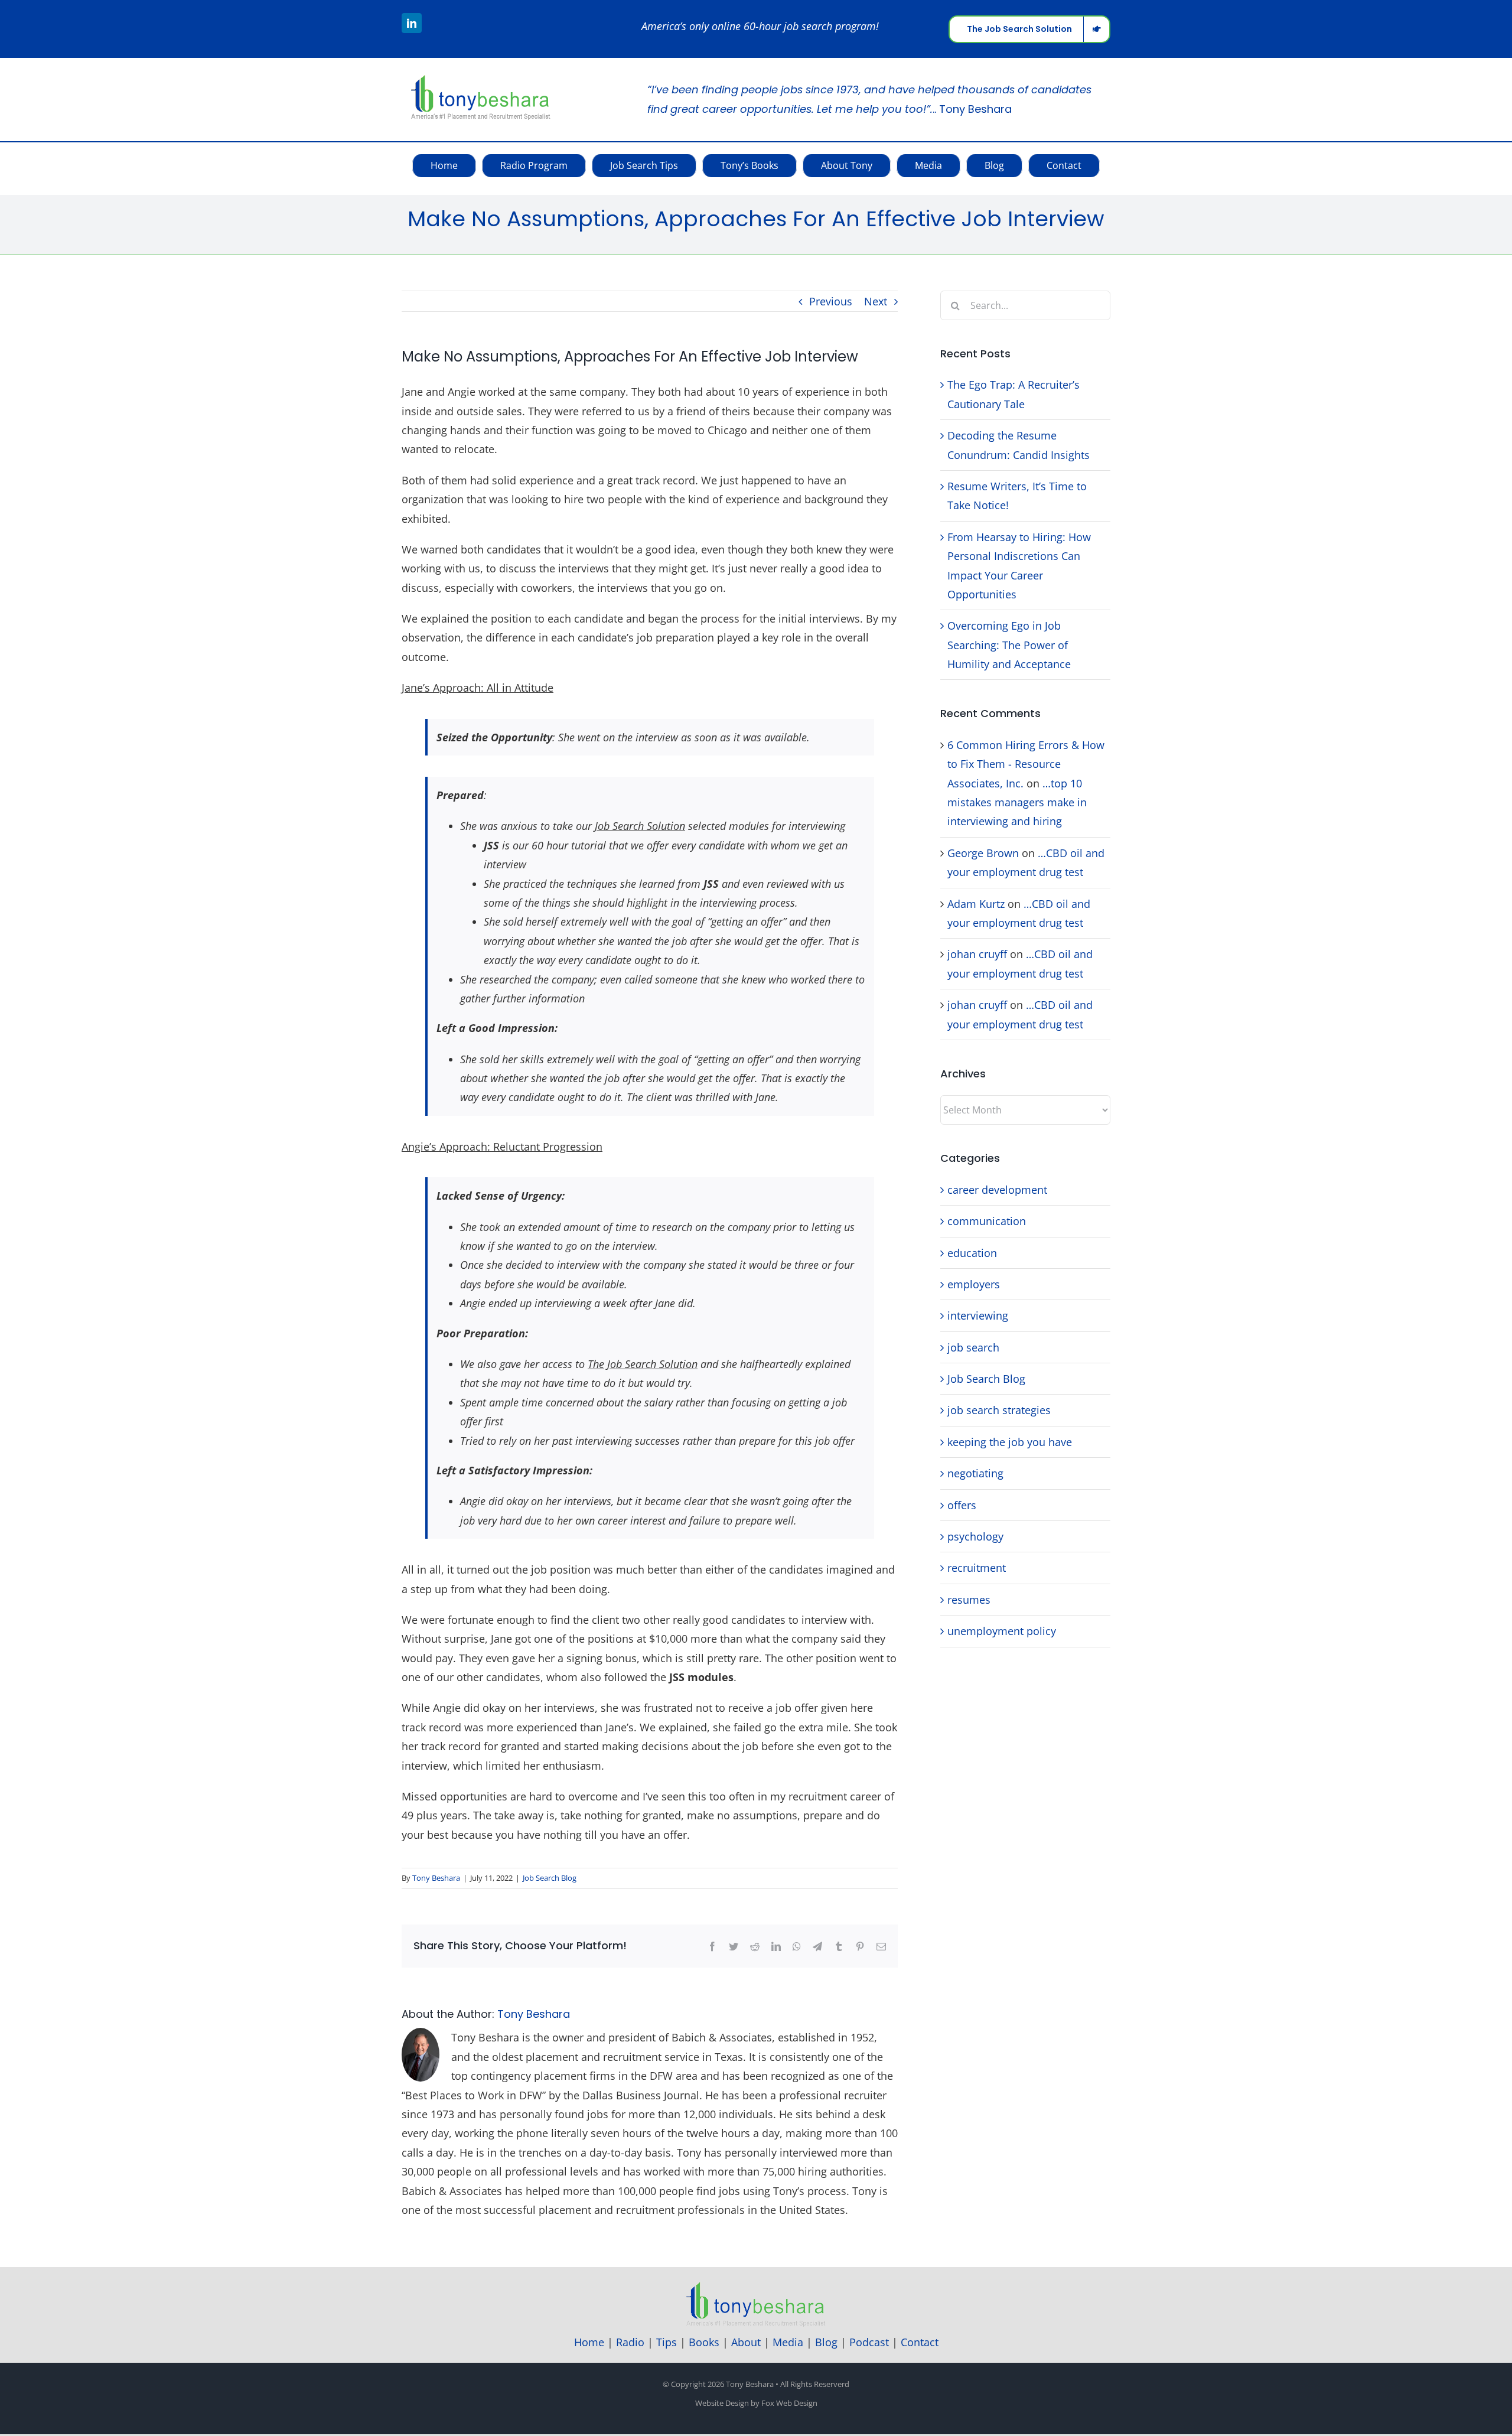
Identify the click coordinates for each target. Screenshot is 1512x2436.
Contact (920, 2342)
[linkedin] (412, 23)
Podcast (869, 2342)
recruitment (977, 1568)
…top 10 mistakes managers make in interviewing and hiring (1017, 802)
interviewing (978, 1315)
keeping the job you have (1010, 1442)
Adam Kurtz (976, 904)
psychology (975, 1536)
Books (704, 2342)
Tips (667, 2342)
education (972, 1253)
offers (962, 1505)
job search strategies (999, 1410)
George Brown (983, 853)
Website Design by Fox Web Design (756, 2403)
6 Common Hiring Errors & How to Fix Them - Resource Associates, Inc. (1026, 764)
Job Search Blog (550, 1878)
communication (987, 1221)
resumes (969, 1600)
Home (589, 2342)
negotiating (975, 1473)
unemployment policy (1002, 1631)
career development (997, 1190)
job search (973, 1347)
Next (876, 301)
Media (788, 2342)
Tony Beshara (436, 1878)
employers (974, 1284)
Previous (831, 301)
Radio (630, 2342)
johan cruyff (977, 954)
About (746, 2342)
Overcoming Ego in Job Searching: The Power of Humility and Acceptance (1009, 645)
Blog (826, 2342)
